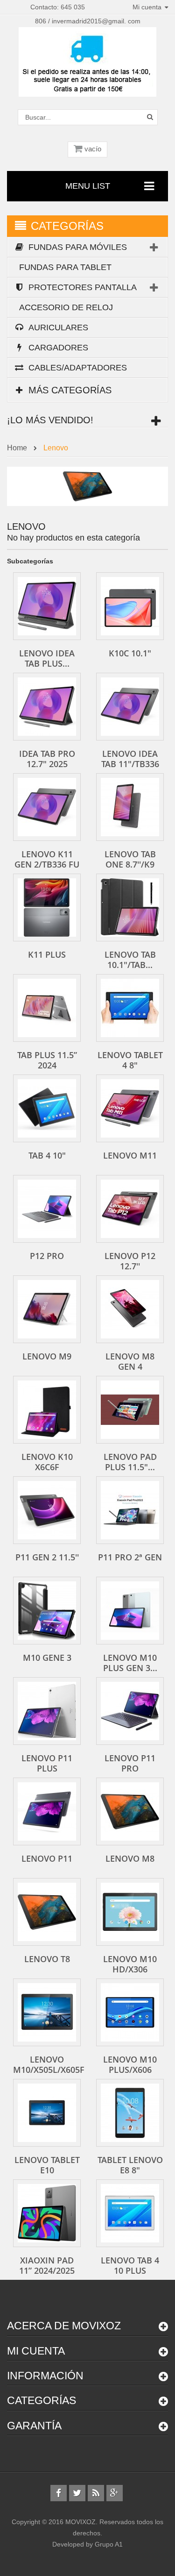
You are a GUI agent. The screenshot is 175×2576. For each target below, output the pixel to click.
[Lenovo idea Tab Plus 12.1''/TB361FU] (47, 606)
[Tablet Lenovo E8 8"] (130, 2113)
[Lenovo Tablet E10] (47, 2113)
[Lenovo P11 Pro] (130, 1711)
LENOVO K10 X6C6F (47, 1462)
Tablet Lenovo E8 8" (130, 2165)
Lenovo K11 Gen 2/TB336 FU (47, 859)
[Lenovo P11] (47, 1811)
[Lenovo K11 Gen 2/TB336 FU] (47, 807)
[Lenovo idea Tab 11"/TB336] (130, 707)
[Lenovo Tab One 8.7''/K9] (130, 807)
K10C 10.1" (130, 653)
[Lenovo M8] (130, 1811)
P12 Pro (47, 1256)
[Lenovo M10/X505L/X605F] (47, 2012)
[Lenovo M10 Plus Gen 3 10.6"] (130, 1611)
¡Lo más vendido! (50, 420)
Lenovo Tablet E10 (47, 2165)
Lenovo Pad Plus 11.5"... (130, 1462)
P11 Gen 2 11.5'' (47, 1557)
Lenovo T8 (47, 1959)
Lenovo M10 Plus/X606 (130, 2064)
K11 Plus (47, 954)
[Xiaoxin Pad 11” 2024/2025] (47, 2213)
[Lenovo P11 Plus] (47, 1711)
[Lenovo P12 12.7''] (130, 1209)
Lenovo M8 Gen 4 (130, 1361)
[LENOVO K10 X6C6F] (47, 1410)
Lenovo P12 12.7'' (130, 1261)
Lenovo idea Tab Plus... (47, 658)
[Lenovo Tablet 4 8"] (130, 1008)
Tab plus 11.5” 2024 (47, 1060)
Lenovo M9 (47, 1356)
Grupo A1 (109, 2544)
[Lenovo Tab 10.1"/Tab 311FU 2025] (130, 907)
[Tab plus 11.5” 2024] (47, 1008)
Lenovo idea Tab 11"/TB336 (130, 759)
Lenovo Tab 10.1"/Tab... (130, 960)
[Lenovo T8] (47, 1912)
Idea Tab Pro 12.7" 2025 (47, 759)
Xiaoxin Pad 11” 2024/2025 (47, 2265)
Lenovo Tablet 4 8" (130, 1060)
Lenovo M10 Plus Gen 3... (130, 1663)
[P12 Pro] (47, 1209)
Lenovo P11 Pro (130, 1763)
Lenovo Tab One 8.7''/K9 (130, 859)
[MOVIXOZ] (87, 61)
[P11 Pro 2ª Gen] (130, 1510)
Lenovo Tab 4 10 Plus (130, 2265)
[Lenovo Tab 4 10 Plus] (130, 2213)
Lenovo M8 (130, 1858)
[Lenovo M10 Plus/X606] (130, 2012)
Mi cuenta (36, 2351)
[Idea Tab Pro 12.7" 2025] (47, 707)
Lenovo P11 (47, 1858)
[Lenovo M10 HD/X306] (130, 1912)
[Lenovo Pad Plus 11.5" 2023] (130, 1410)
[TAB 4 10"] (47, 1108)
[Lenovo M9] (47, 1309)
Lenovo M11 (130, 1155)
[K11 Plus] (47, 907)
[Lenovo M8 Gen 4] (130, 1309)
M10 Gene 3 (47, 1658)
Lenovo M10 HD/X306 (130, 1964)
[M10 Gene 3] (47, 1611)
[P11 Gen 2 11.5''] (47, 1510)
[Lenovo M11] (130, 1108)
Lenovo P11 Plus (47, 1763)
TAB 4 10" (47, 1155)
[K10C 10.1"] (130, 606)
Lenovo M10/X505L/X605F (49, 2064)
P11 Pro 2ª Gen (130, 1557)
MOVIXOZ (80, 2522)
